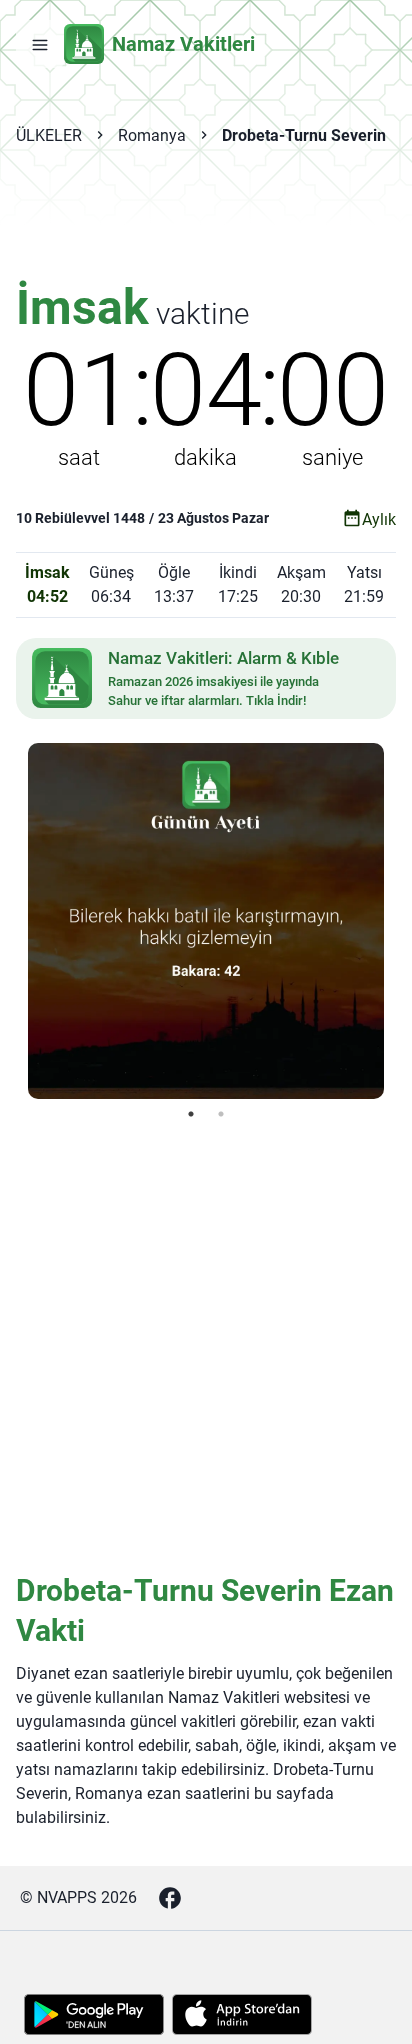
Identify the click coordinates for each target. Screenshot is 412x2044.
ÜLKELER (49, 135)
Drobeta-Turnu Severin (304, 135)
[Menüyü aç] (40, 44)
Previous (13, 921)
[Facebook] (170, 1898)
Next (399, 921)
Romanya (152, 135)
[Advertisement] (206, 226)
